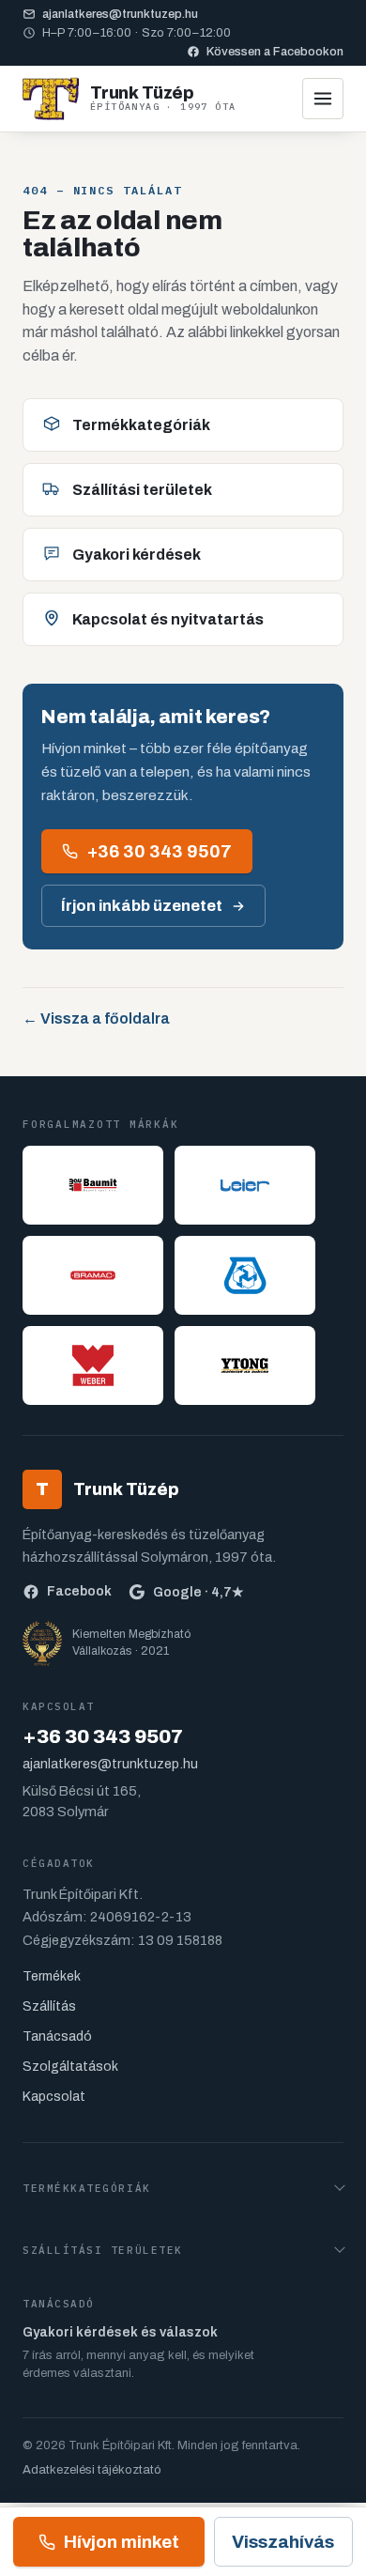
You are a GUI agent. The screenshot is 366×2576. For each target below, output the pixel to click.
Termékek (52, 1976)
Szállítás (49, 2006)
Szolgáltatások (70, 2067)
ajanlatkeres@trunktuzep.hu (120, 14)
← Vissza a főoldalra (96, 1018)
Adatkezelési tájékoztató (92, 2470)
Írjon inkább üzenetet (142, 906)
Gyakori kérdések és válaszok (120, 2332)
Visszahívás (283, 2542)
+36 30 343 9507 (160, 851)
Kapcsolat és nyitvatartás (168, 619)
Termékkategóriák (141, 425)
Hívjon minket (122, 2542)
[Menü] (323, 99)
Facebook (79, 1591)
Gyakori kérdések (137, 555)
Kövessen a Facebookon (275, 52)
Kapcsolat (54, 2097)
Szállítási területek (142, 490)
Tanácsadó (57, 2036)
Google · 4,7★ (198, 1592)
